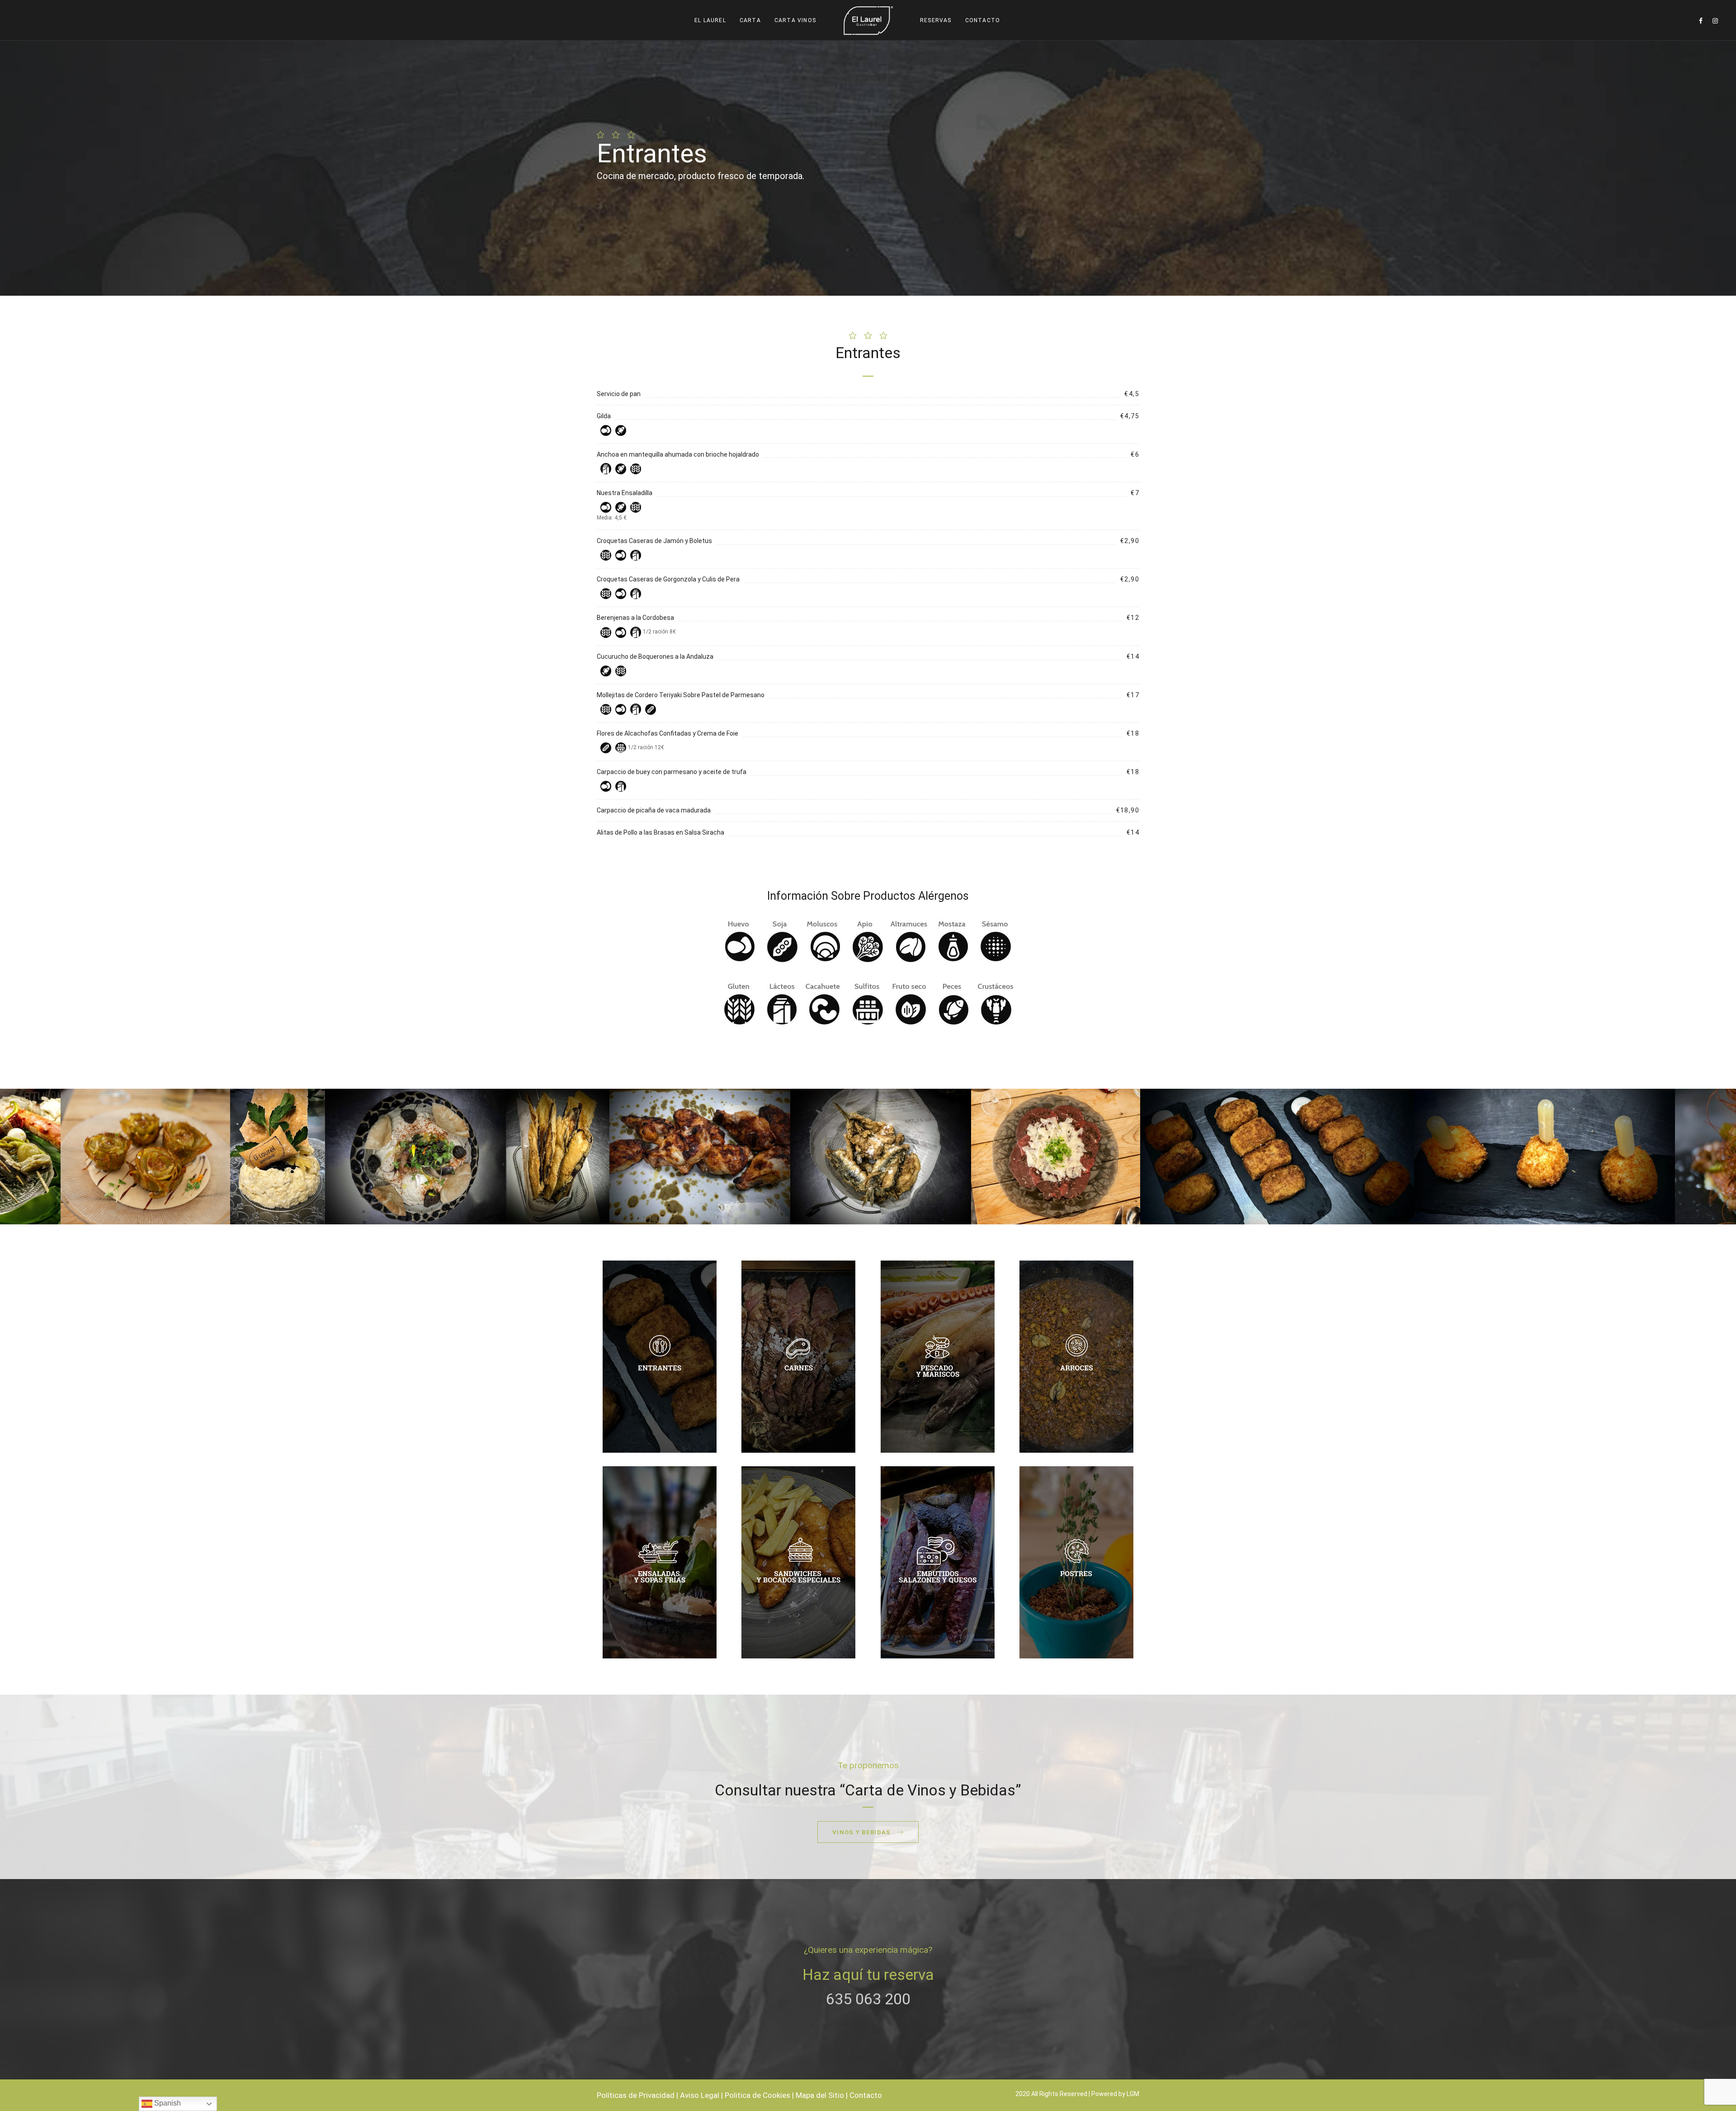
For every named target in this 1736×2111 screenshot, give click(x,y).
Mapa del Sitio (820, 2095)
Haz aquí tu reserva (868, 1974)
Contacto (983, 20)
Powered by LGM (1115, 2094)
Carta (750, 20)
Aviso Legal (700, 2095)
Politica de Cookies (757, 2095)
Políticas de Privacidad (636, 2095)
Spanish (167, 2103)
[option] (415, 1157)
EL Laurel (710, 20)
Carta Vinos (795, 20)
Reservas (936, 20)
